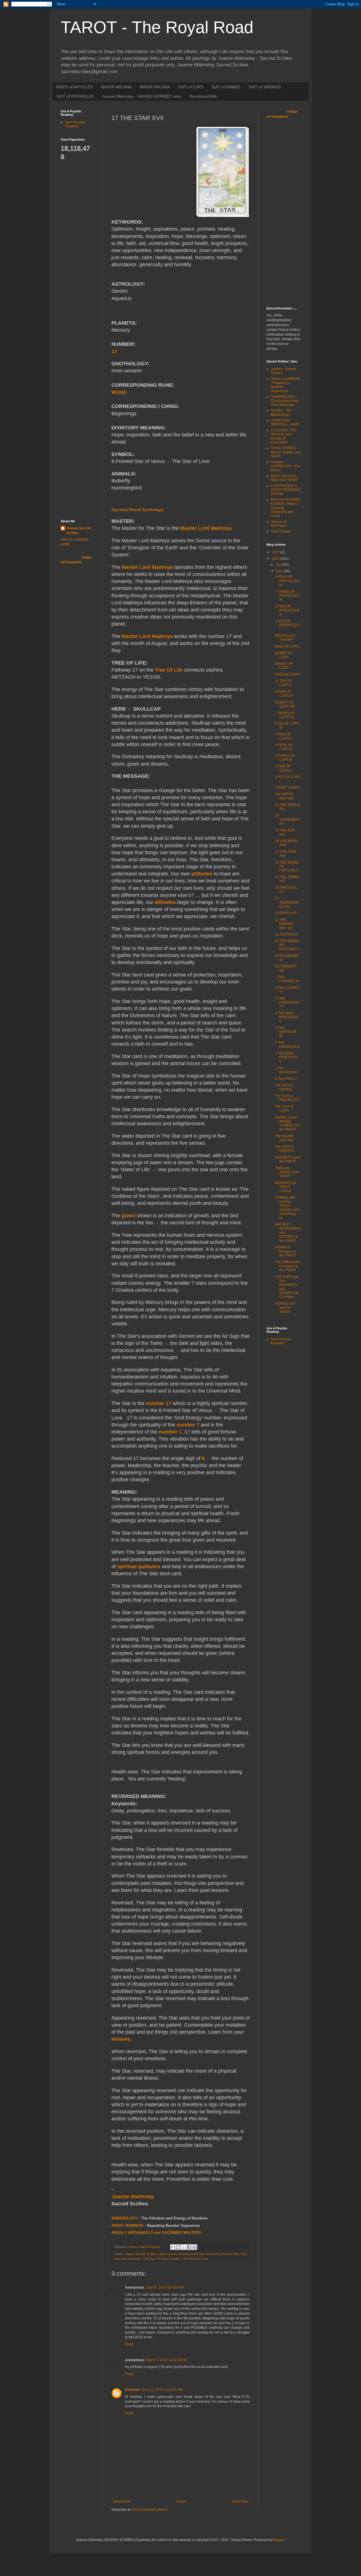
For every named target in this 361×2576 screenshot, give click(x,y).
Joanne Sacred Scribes (140, 2254)
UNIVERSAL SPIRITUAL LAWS (285, 422)
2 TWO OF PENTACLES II (287, 610)
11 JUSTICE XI (286, 934)
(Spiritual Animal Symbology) (137, 510)
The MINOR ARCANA (284, 796)
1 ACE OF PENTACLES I (287, 625)
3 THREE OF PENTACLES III (287, 596)
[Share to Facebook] (189, 2247)
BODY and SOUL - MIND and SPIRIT (285, 478)
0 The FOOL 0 (286, 1079)
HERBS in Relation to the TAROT (285, 1251)
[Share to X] (184, 2247)
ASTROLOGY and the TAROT (285, 1308)
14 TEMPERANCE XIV (287, 902)
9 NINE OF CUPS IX (284, 694)
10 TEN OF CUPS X (283, 683)
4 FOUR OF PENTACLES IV (287, 581)
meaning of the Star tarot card (198, 2254)
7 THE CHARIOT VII (287, 979)
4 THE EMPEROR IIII (286, 1032)
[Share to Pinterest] (194, 2247)
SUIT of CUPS (191, 87)
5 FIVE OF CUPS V (283, 736)
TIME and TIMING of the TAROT (288, 1172)
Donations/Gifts (203, 96)
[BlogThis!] (178, 2247)
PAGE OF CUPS (287, 674)
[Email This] (173, 2247)
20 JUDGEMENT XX (288, 820)
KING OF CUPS (287, 646)
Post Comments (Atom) (150, 2510)
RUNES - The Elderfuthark (281, 412)
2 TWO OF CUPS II (283, 768)
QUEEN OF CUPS (284, 655)
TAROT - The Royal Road (157, 27)
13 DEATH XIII (286, 913)
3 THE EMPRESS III (287, 1045)
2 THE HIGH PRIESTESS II (287, 1017)
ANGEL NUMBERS (127, 2226)
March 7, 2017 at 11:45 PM (166, 2360)
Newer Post (122, 2501)
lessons (121, 2039)
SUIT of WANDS (226, 87)
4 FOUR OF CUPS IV (284, 747)
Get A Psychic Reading (75, 124)
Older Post (240, 2501)
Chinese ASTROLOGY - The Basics (286, 466)
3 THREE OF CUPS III (285, 758)
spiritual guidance (139, 1566)
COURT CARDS (288, 788)
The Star (148, 2259)
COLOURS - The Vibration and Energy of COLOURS (284, 436)
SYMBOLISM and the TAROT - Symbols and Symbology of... (287, 1208)
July (279, 565)
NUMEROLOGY (125, 2218)
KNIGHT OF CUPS (284, 666)
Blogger (279, 2540)
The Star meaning (168, 2259)
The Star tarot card (195, 2259)
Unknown (132, 2390)
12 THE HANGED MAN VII (284, 924)
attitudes (202, 874)
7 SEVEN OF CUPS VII (285, 715)
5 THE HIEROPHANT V (287, 1003)
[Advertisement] (83, 246)
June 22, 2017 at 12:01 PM (162, 2390)
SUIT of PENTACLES (75, 96)
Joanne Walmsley (133, 2197)
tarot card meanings (127, 2259)
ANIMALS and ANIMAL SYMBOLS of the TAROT (287, 1123)
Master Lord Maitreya (206, 528)
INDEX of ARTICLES (74, 87)
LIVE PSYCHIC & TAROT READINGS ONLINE (286, 490)
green (128, 1216)
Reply (129, 2344)
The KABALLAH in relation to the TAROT (287, 1266)
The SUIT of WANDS (284, 1087)
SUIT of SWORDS (265, 87)
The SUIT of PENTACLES (287, 1098)
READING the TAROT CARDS (286, 1187)
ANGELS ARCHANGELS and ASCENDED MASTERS (156, 2233)
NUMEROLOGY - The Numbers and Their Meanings (285, 401)
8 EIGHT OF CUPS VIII (285, 704)
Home (181, 2501)
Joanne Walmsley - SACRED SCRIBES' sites (142, 96)
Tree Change (281, 531)
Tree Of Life (169, 670)
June (280, 571)
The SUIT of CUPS (284, 1109)
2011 (276, 559)
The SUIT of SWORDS (285, 1149)
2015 (276, 552)
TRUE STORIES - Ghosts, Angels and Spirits (286, 452)
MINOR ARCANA (155, 87)
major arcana (167, 2254)
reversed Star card (233, 2254)
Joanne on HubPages (279, 524)
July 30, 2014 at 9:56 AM (165, 2287)
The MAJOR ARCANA (284, 1138)
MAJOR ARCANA (116, 87)
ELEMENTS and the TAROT (288, 1159)
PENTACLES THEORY (285, 638)
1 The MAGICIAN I (286, 1070)
